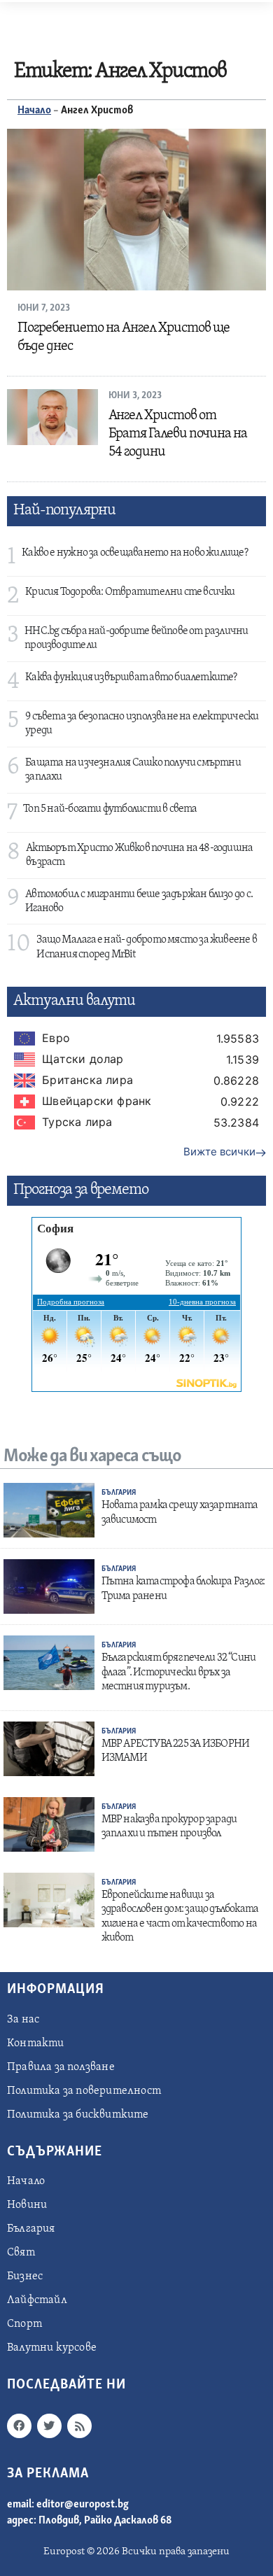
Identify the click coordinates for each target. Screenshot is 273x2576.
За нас (23, 2020)
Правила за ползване (61, 2067)
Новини (27, 2205)
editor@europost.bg (83, 2505)
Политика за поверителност (84, 2091)
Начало (34, 111)
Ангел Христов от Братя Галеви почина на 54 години (178, 434)
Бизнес (25, 2276)
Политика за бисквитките (78, 2115)
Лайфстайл (37, 2300)
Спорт (24, 2324)
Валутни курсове (52, 2348)
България (119, 1493)
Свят (21, 2253)
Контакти (36, 2043)
